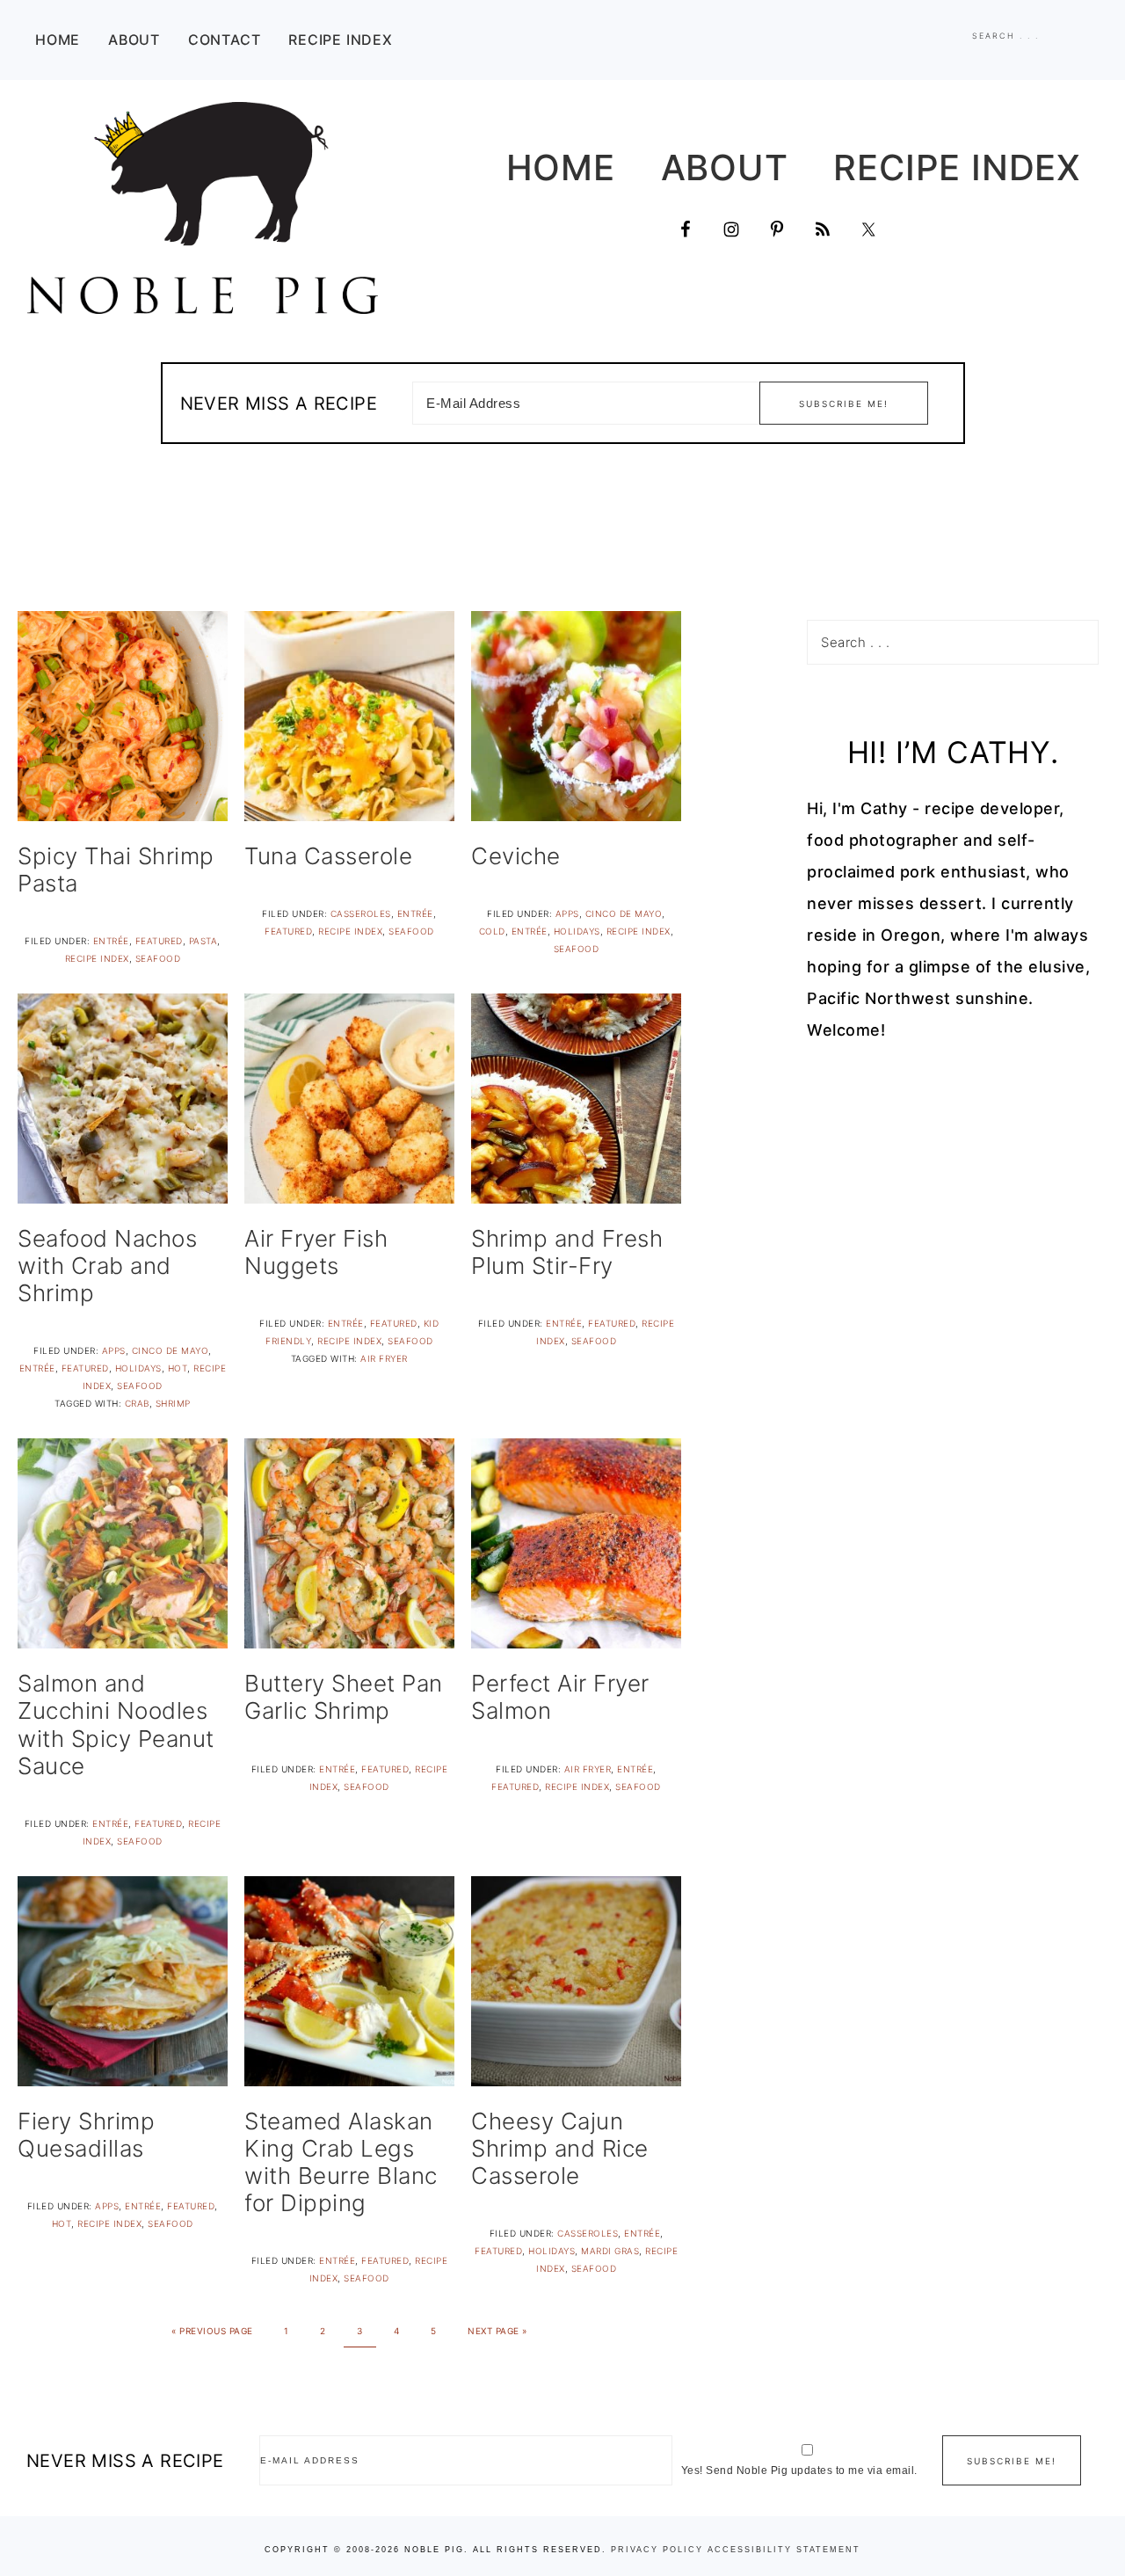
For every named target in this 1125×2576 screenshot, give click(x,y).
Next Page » (497, 2331)
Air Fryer (384, 1358)
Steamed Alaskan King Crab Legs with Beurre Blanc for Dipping (341, 2162)
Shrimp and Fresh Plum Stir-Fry (567, 1252)
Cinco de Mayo (624, 913)
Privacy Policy (657, 2550)
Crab (137, 1403)
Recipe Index (97, 958)
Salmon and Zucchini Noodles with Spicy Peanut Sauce (116, 1725)
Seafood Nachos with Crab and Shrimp (107, 1266)
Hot (178, 1368)
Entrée (111, 941)
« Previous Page (212, 2331)
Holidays (577, 931)
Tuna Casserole (328, 856)
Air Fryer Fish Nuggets (316, 1252)
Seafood (158, 958)
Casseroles (361, 913)
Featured (159, 941)
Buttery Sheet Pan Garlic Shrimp (344, 1697)
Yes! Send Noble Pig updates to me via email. (799, 2470)
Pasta (203, 941)
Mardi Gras (610, 2251)
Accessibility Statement (784, 2550)
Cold (492, 931)
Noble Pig (202, 208)
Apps (567, 913)
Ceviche (516, 856)
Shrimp (173, 1403)
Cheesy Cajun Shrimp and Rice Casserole (560, 2148)
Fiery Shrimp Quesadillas (86, 2135)
